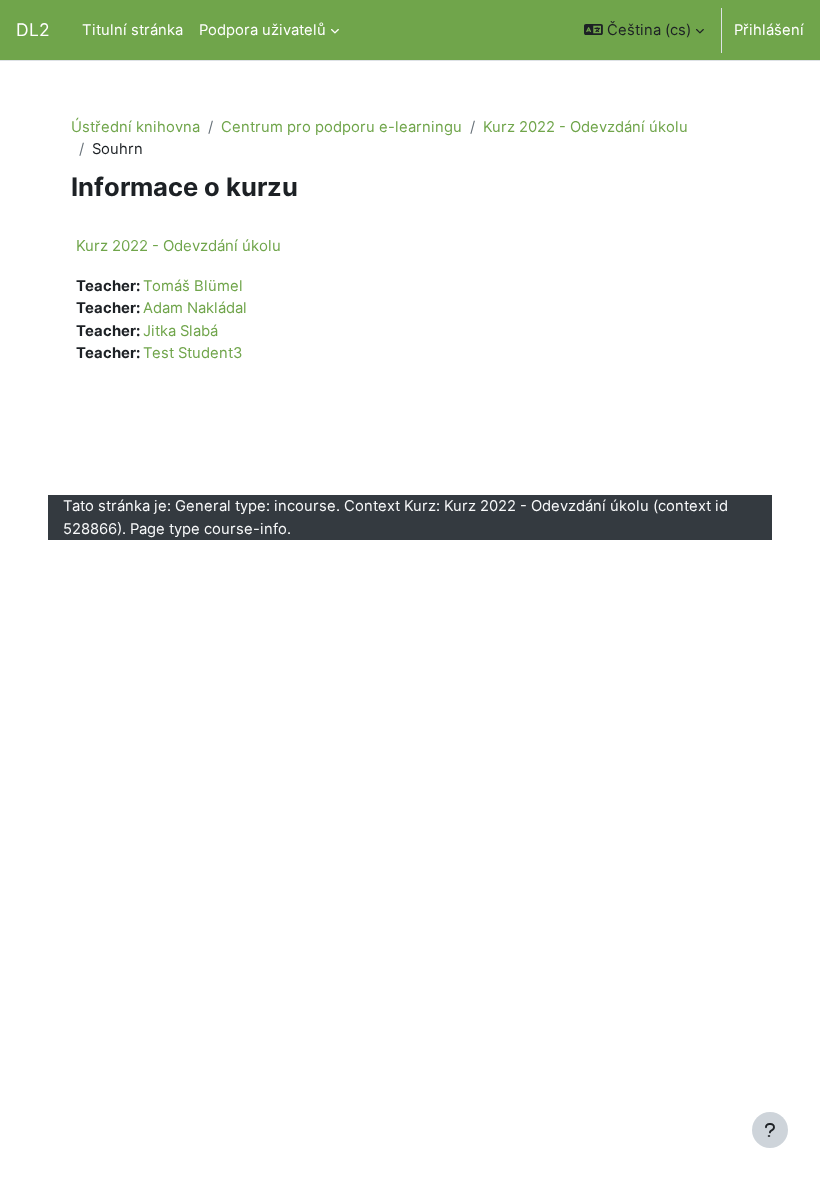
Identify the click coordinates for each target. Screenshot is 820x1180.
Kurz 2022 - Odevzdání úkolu (585, 127)
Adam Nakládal (195, 308)
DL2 (33, 29)
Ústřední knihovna (135, 127)
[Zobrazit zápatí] (770, 1130)
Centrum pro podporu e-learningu (341, 127)
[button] (644, 30)
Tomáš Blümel (193, 286)
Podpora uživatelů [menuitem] (262, 30)
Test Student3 (192, 353)
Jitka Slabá (180, 331)
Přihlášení (769, 30)
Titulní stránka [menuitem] (132, 30)
